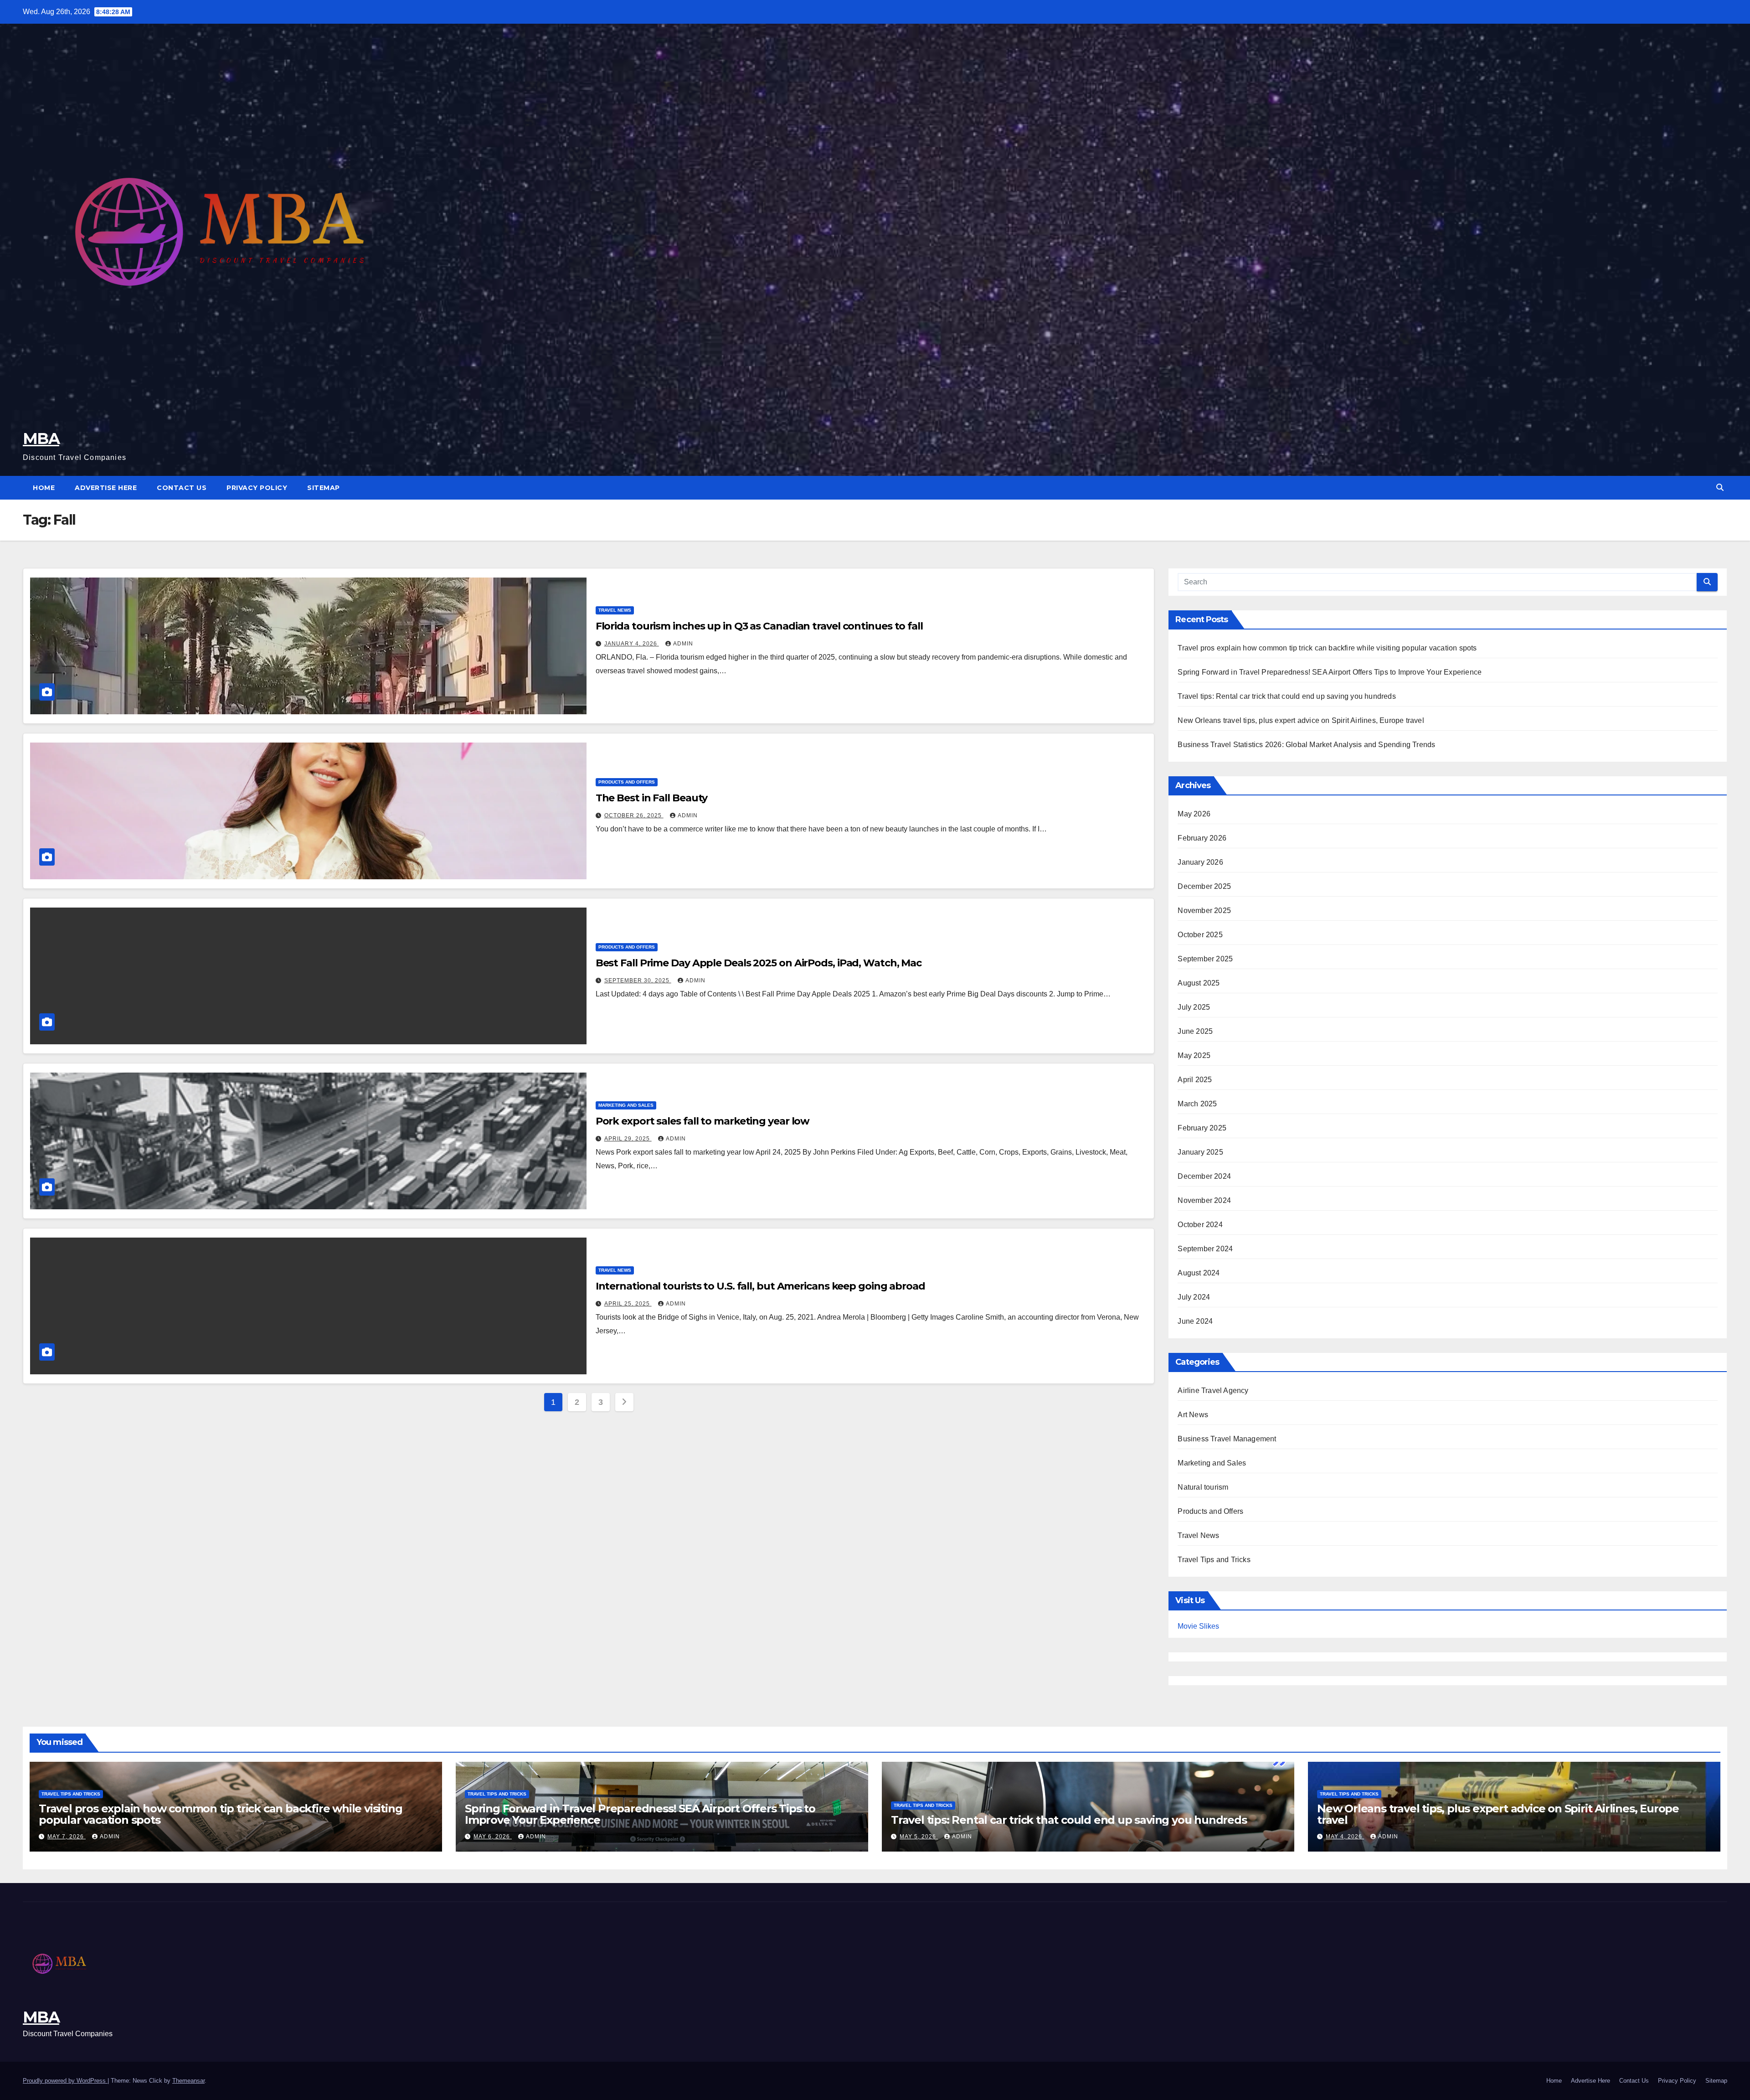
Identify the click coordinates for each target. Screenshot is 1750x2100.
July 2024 (1194, 1297)
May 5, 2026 (919, 1837)
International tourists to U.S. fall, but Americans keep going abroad (760, 1286)
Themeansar (188, 2081)
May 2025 (1194, 1055)
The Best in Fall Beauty (652, 798)
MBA (41, 439)
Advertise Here (106, 488)
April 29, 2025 (628, 1139)
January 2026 (1200, 862)
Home (44, 488)
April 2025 (1195, 1080)
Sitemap (324, 488)
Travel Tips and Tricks (1214, 1560)
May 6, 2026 (493, 1837)
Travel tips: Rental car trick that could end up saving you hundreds (1287, 696)
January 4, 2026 (632, 644)
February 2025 (1202, 1128)
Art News (1193, 1415)
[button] (1720, 488)
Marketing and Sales (626, 1105)
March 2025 (1197, 1104)
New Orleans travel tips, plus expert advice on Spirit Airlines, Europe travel (1301, 720)
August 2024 (1199, 1273)
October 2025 (1200, 935)
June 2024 (1195, 1321)
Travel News (615, 610)
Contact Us (182, 488)
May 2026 (1194, 814)
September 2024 (1205, 1249)
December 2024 (1204, 1176)
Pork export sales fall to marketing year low (703, 1121)
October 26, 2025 (634, 815)
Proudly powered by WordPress (65, 2081)
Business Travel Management (1227, 1439)
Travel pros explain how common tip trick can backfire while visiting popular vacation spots (1327, 648)
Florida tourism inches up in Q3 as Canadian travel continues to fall (759, 626)
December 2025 (1204, 886)
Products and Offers (627, 782)
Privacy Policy (257, 488)
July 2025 (1194, 1007)
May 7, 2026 (67, 1837)
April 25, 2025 (628, 1304)
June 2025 (1195, 1031)
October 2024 (1200, 1225)
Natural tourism (1203, 1487)
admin (683, 644)
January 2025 (1200, 1152)
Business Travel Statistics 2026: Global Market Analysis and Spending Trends (1306, 745)
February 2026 (1202, 838)
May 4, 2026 (1345, 1837)
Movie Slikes (1198, 1626)
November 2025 (1204, 911)
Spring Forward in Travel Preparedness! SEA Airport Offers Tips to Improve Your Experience (1330, 672)
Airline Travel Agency (1213, 1391)
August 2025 (1199, 983)
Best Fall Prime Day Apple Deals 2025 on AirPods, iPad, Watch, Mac (759, 963)
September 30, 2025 (638, 980)
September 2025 (1205, 959)
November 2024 (1204, 1200)
